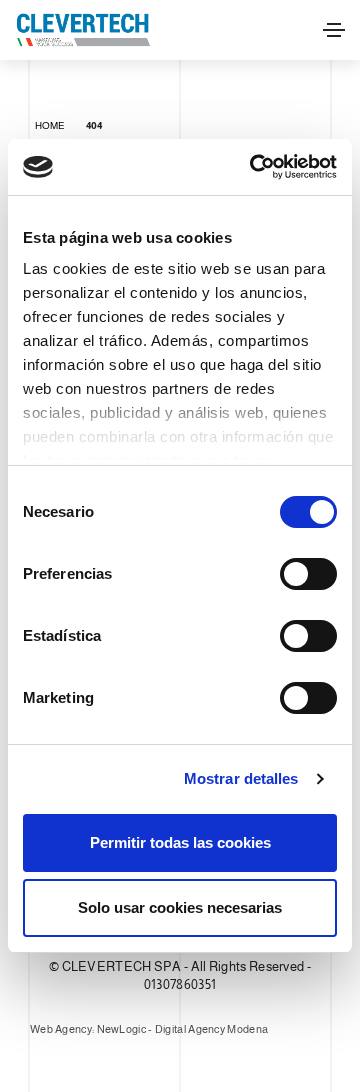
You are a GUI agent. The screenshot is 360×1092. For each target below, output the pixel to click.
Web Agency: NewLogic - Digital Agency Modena (149, 1029)
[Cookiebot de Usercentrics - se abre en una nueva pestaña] (254, 167)
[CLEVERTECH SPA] (83, 30)
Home (50, 125)
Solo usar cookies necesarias (180, 907)
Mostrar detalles (241, 778)
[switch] (308, 574)
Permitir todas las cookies (180, 842)
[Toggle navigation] (334, 30)
